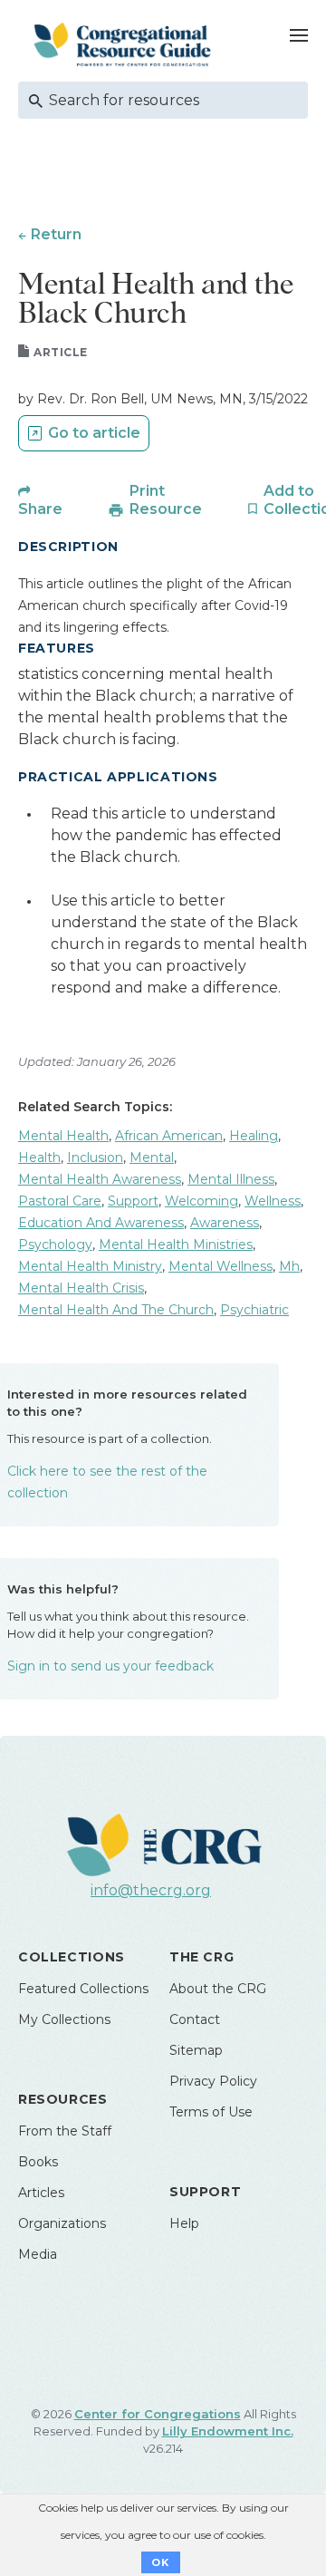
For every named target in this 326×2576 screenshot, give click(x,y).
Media (38, 2254)
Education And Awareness (101, 1223)
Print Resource (166, 500)
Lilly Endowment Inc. (228, 2431)
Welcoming (201, 1201)
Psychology (55, 1244)
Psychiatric (254, 1310)
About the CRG (218, 1989)
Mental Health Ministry (90, 1266)
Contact (195, 2019)
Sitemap (196, 2050)
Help (184, 2223)
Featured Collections (83, 1989)
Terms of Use (211, 2112)
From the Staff (65, 2131)
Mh (289, 1266)
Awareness (225, 1223)
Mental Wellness (221, 1266)
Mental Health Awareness (100, 1179)
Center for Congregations (158, 2414)
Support (133, 1201)
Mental (152, 1157)
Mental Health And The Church (116, 1310)
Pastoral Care (60, 1201)
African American (169, 1136)
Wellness (273, 1201)
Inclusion (95, 1157)
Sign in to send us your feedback (110, 1666)
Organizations (62, 2223)
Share (40, 509)
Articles (41, 2193)
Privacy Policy (213, 2081)
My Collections (64, 2019)
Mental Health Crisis (81, 1288)
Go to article (94, 433)
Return (56, 234)
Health (39, 1157)
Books (38, 2162)
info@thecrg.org (151, 1890)
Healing (254, 1136)
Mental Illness (231, 1179)
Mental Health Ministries (176, 1244)
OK (161, 2562)
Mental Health (63, 1136)
